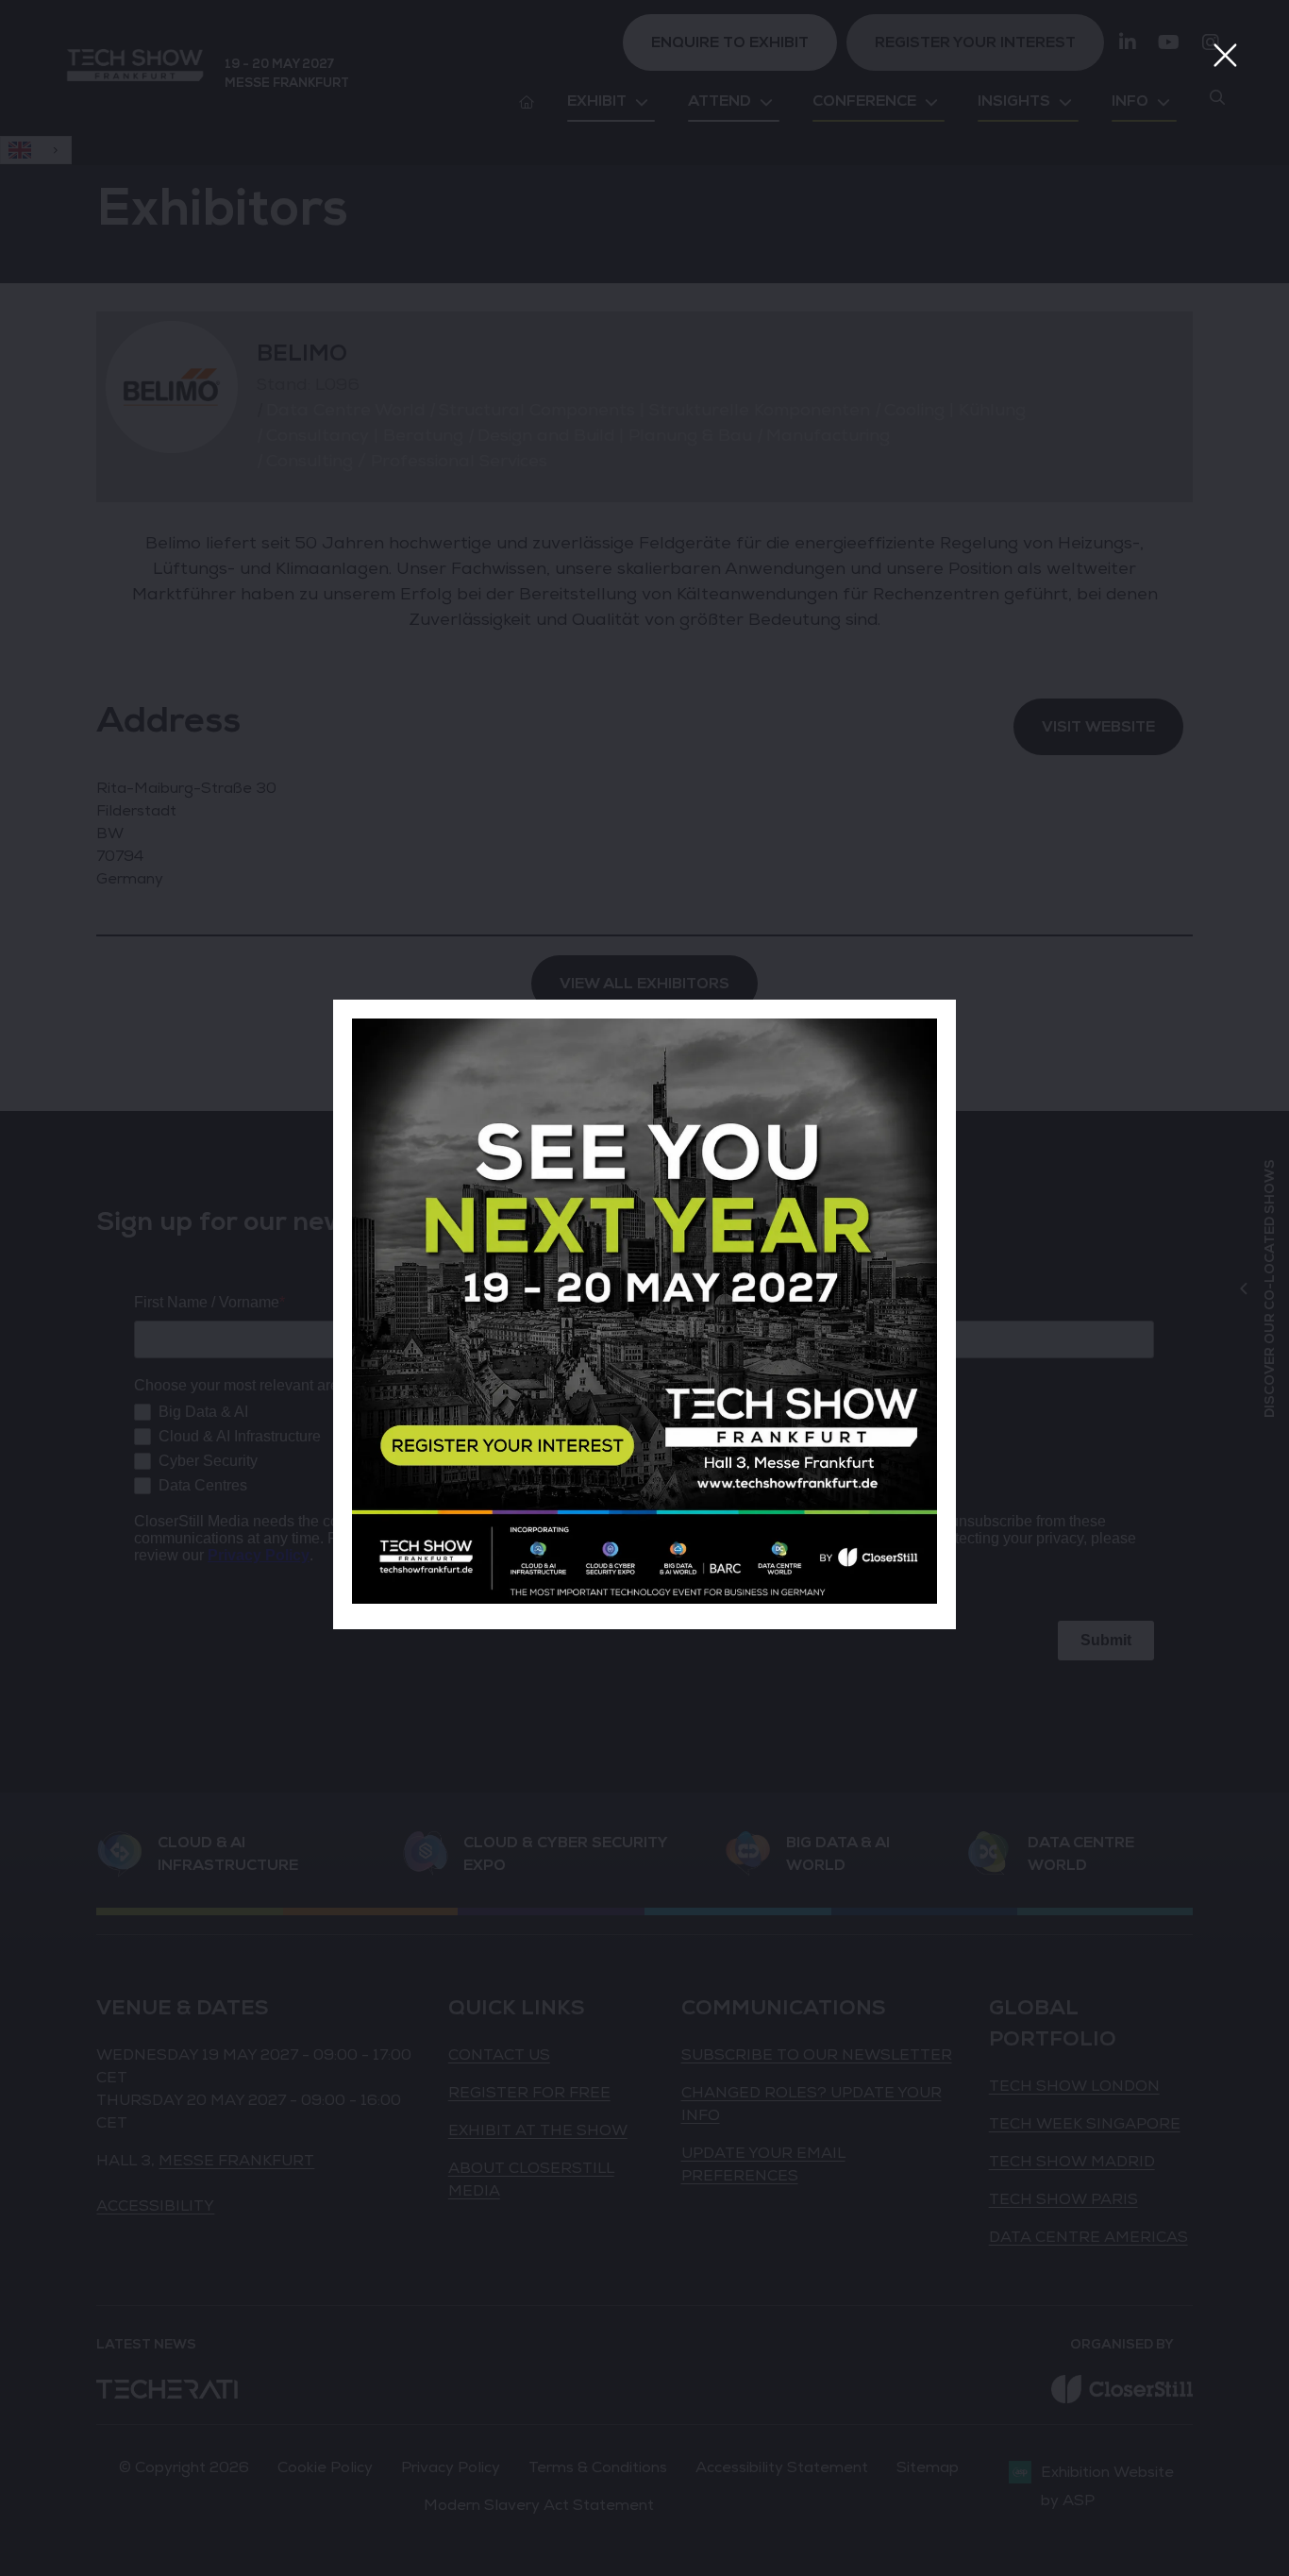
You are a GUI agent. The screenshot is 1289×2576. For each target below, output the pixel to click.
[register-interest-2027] (644, 1599)
